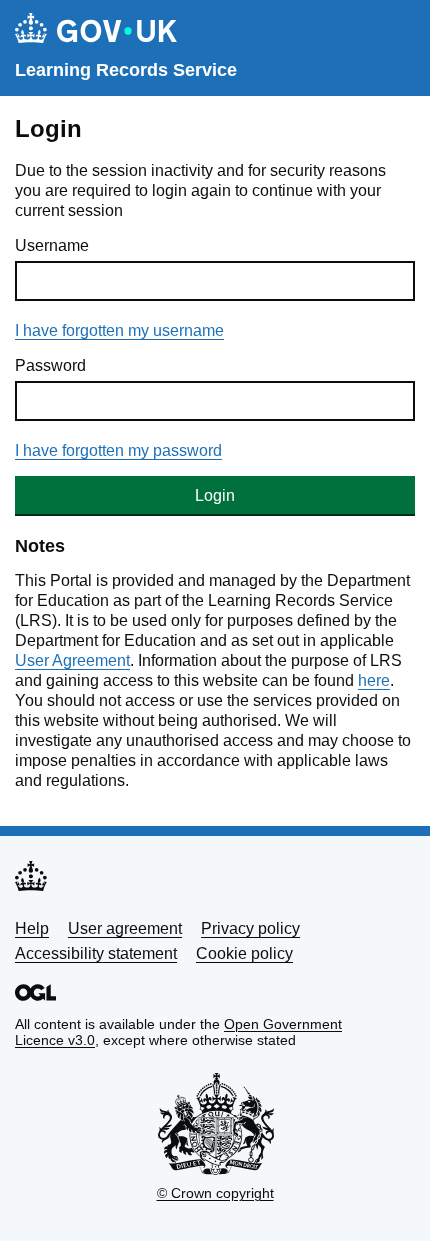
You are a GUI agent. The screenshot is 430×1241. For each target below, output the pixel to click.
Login (215, 495)
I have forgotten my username (119, 330)
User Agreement (72, 660)
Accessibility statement (96, 953)
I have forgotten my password (118, 450)
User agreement (125, 928)
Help (32, 928)
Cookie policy (244, 953)
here (374, 680)
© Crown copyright (215, 1193)
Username (52, 245)
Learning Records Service (126, 70)
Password (50, 365)
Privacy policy (250, 928)
